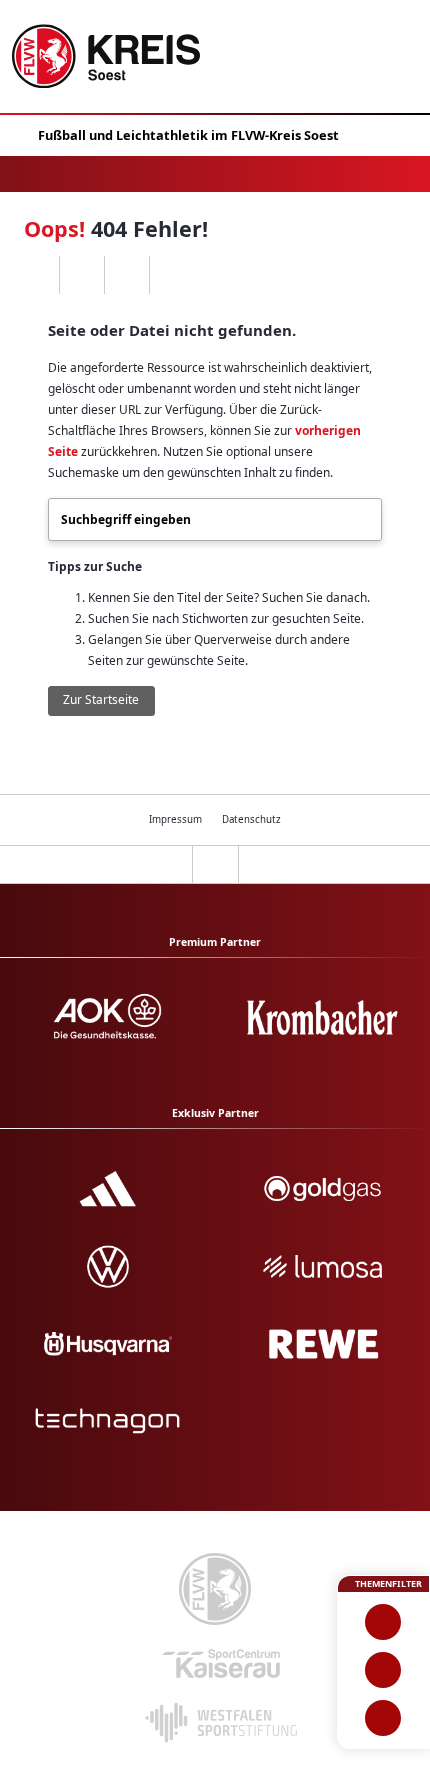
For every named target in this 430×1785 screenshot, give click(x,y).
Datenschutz (251, 819)
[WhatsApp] (36, 275)
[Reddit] (171, 275)
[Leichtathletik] (383, 1670)
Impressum (175, 819)
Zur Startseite (101, 699)
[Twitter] (126, 275)
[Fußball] (383, 1622)
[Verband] (383, 1718)
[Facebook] (81, 275)
